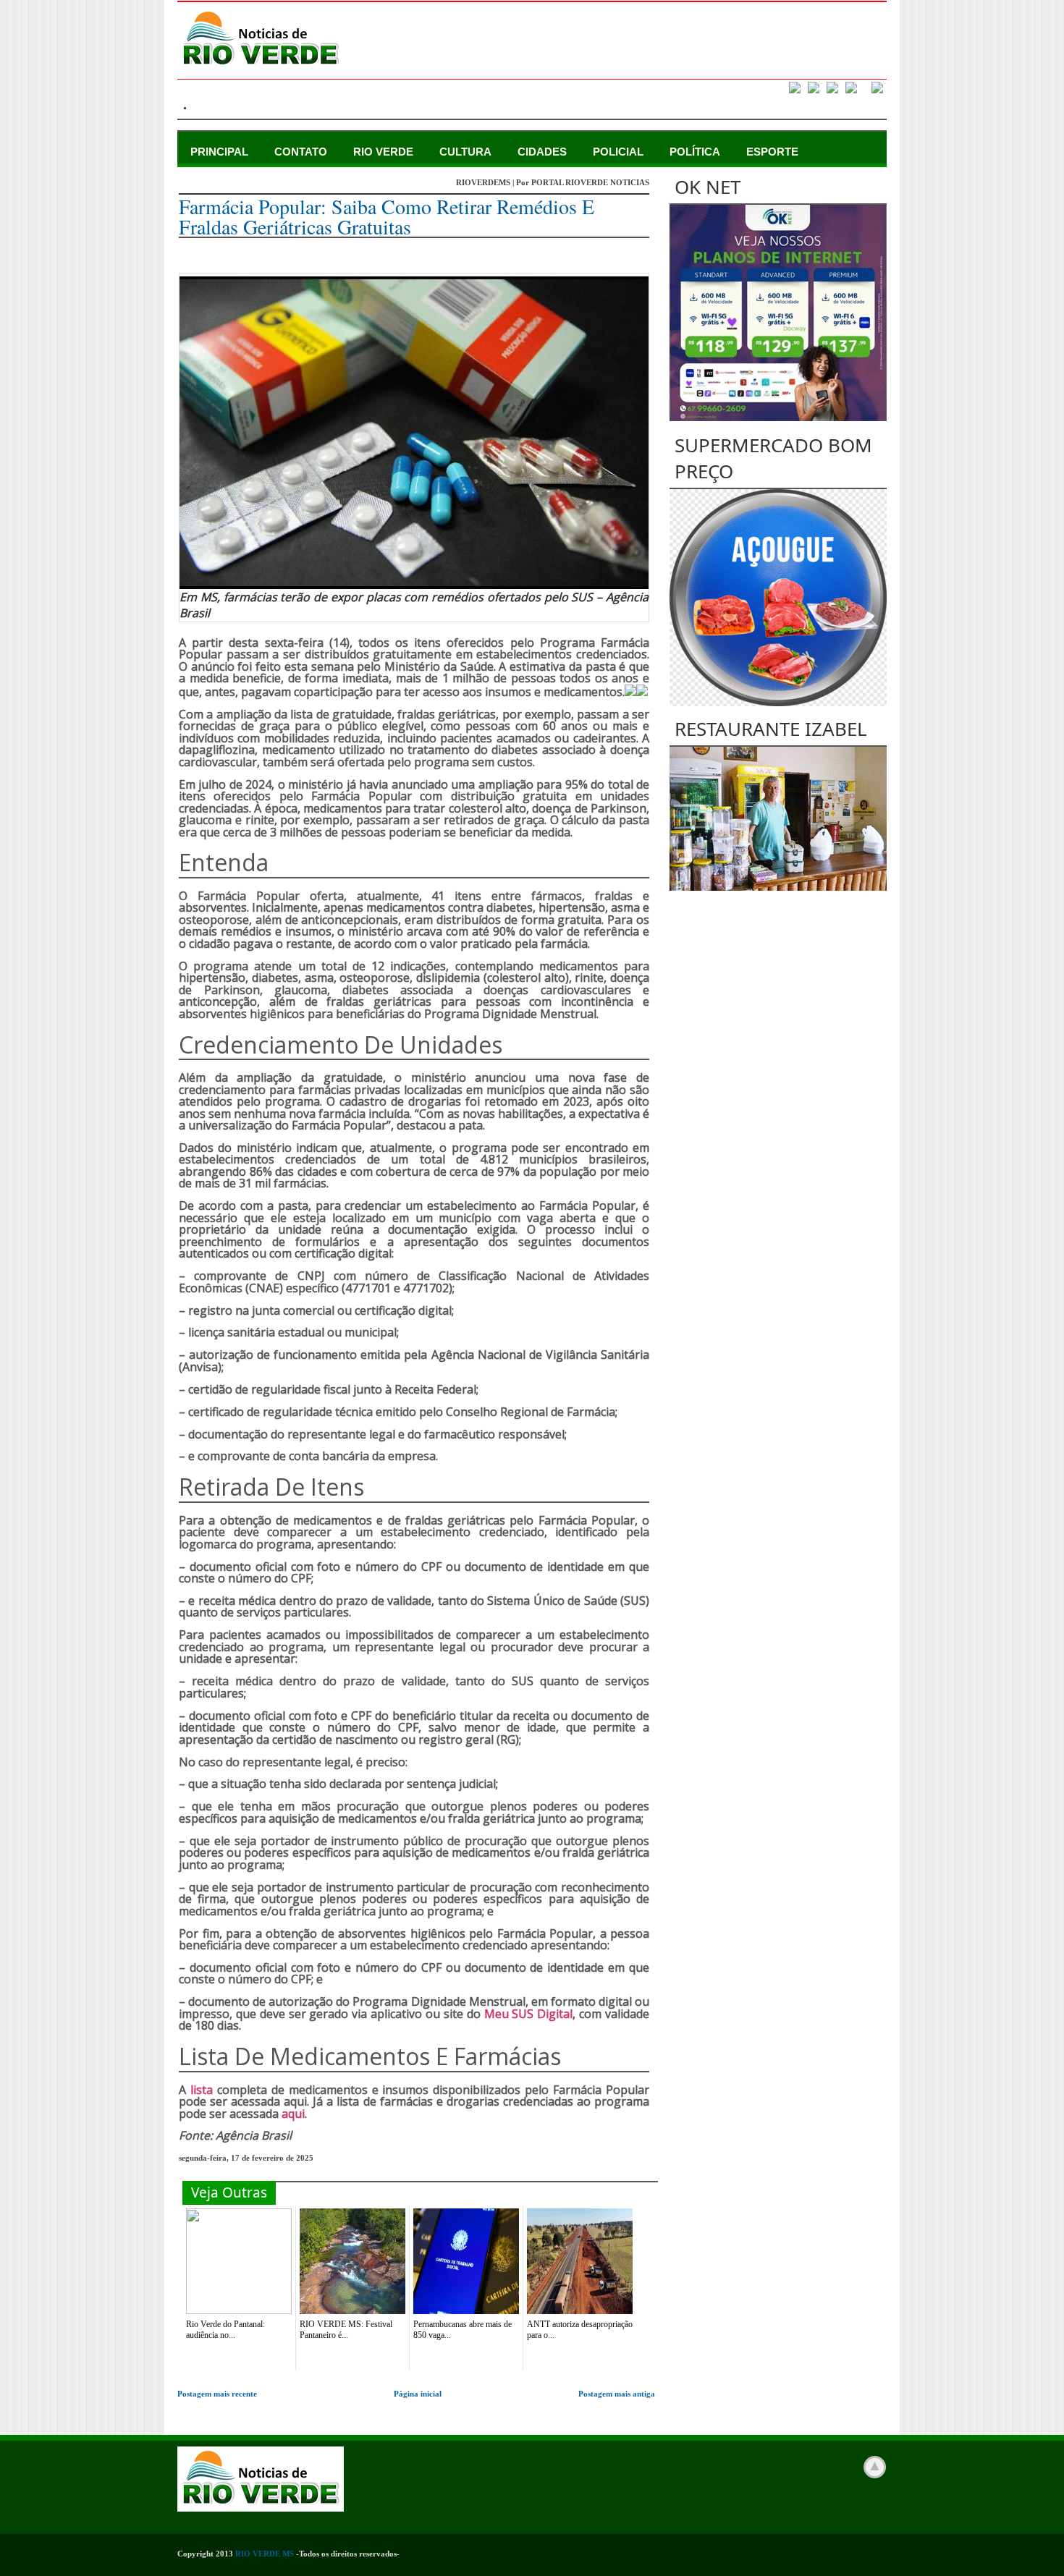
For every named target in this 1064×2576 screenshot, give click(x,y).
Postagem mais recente (217, 2394)
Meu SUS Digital (529, 2014)
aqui (293, 2114)
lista (202, 2090)
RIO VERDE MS (265, 2554)
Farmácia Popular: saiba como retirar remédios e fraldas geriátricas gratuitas (387, 216)
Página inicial (418, 2394)
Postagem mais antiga (617, 2394)
